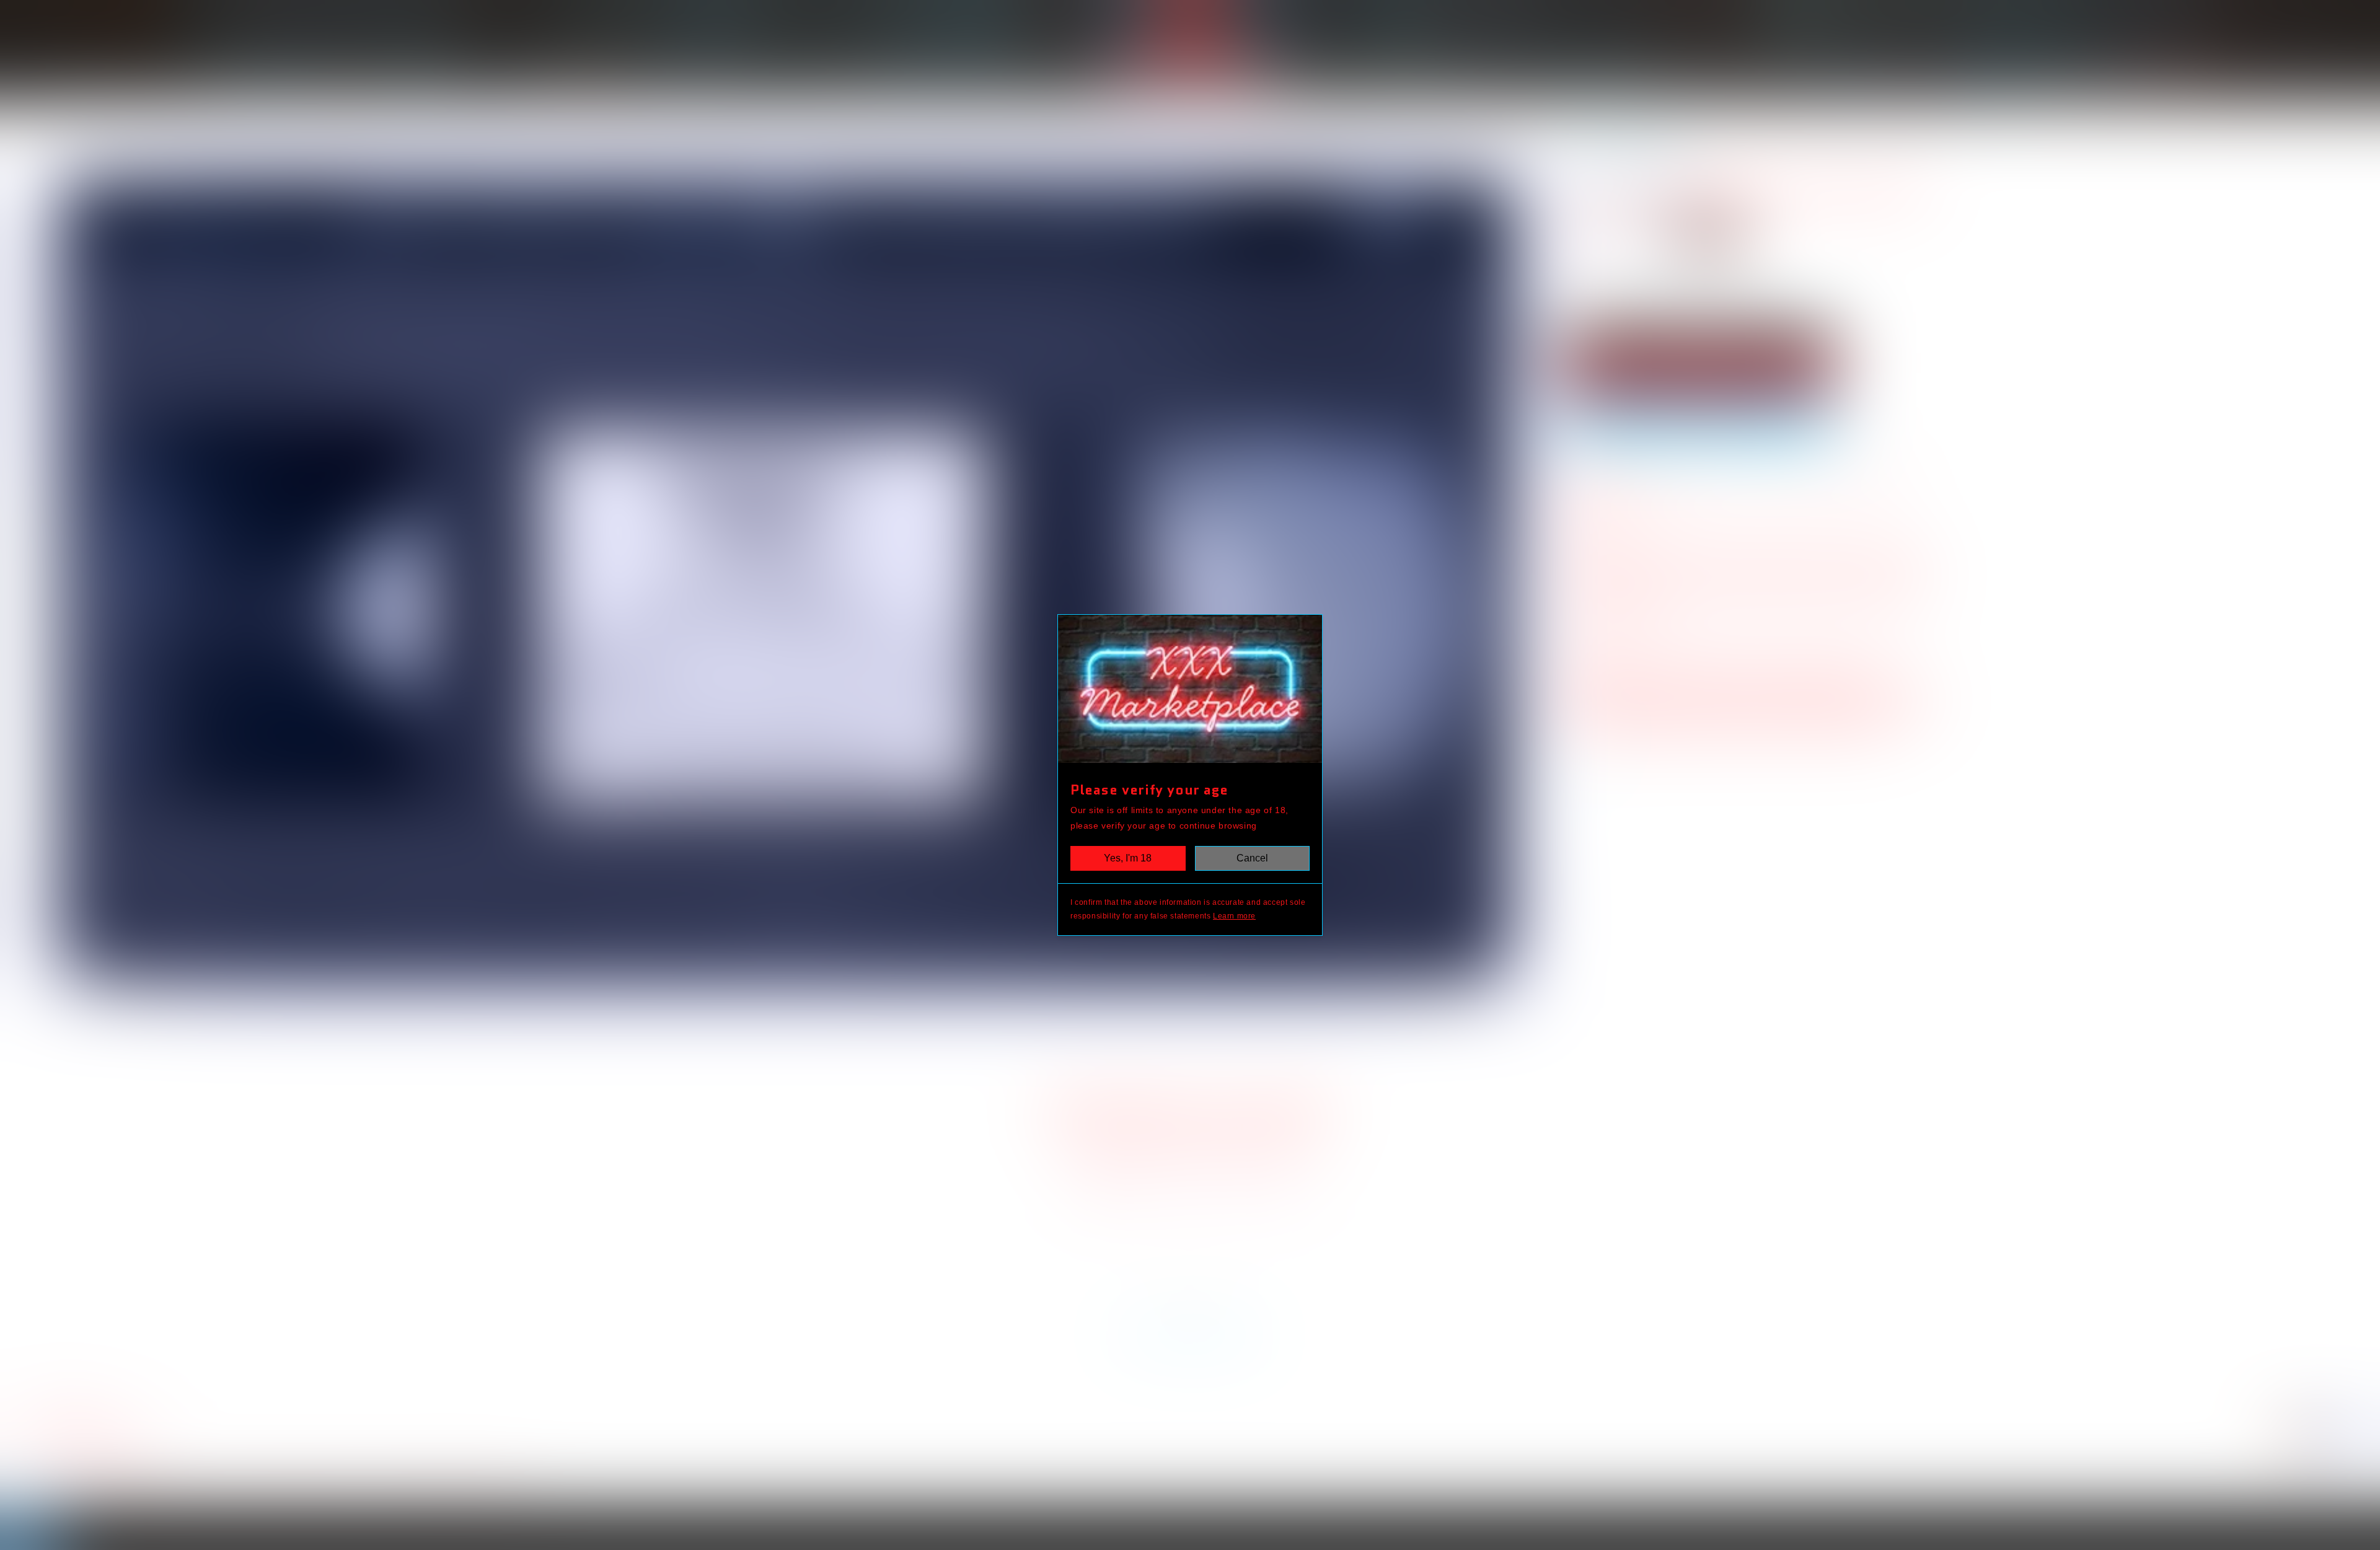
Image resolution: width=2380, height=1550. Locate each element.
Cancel (1252, 858)
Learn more (1234, 916)
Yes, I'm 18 (1128, 858)
